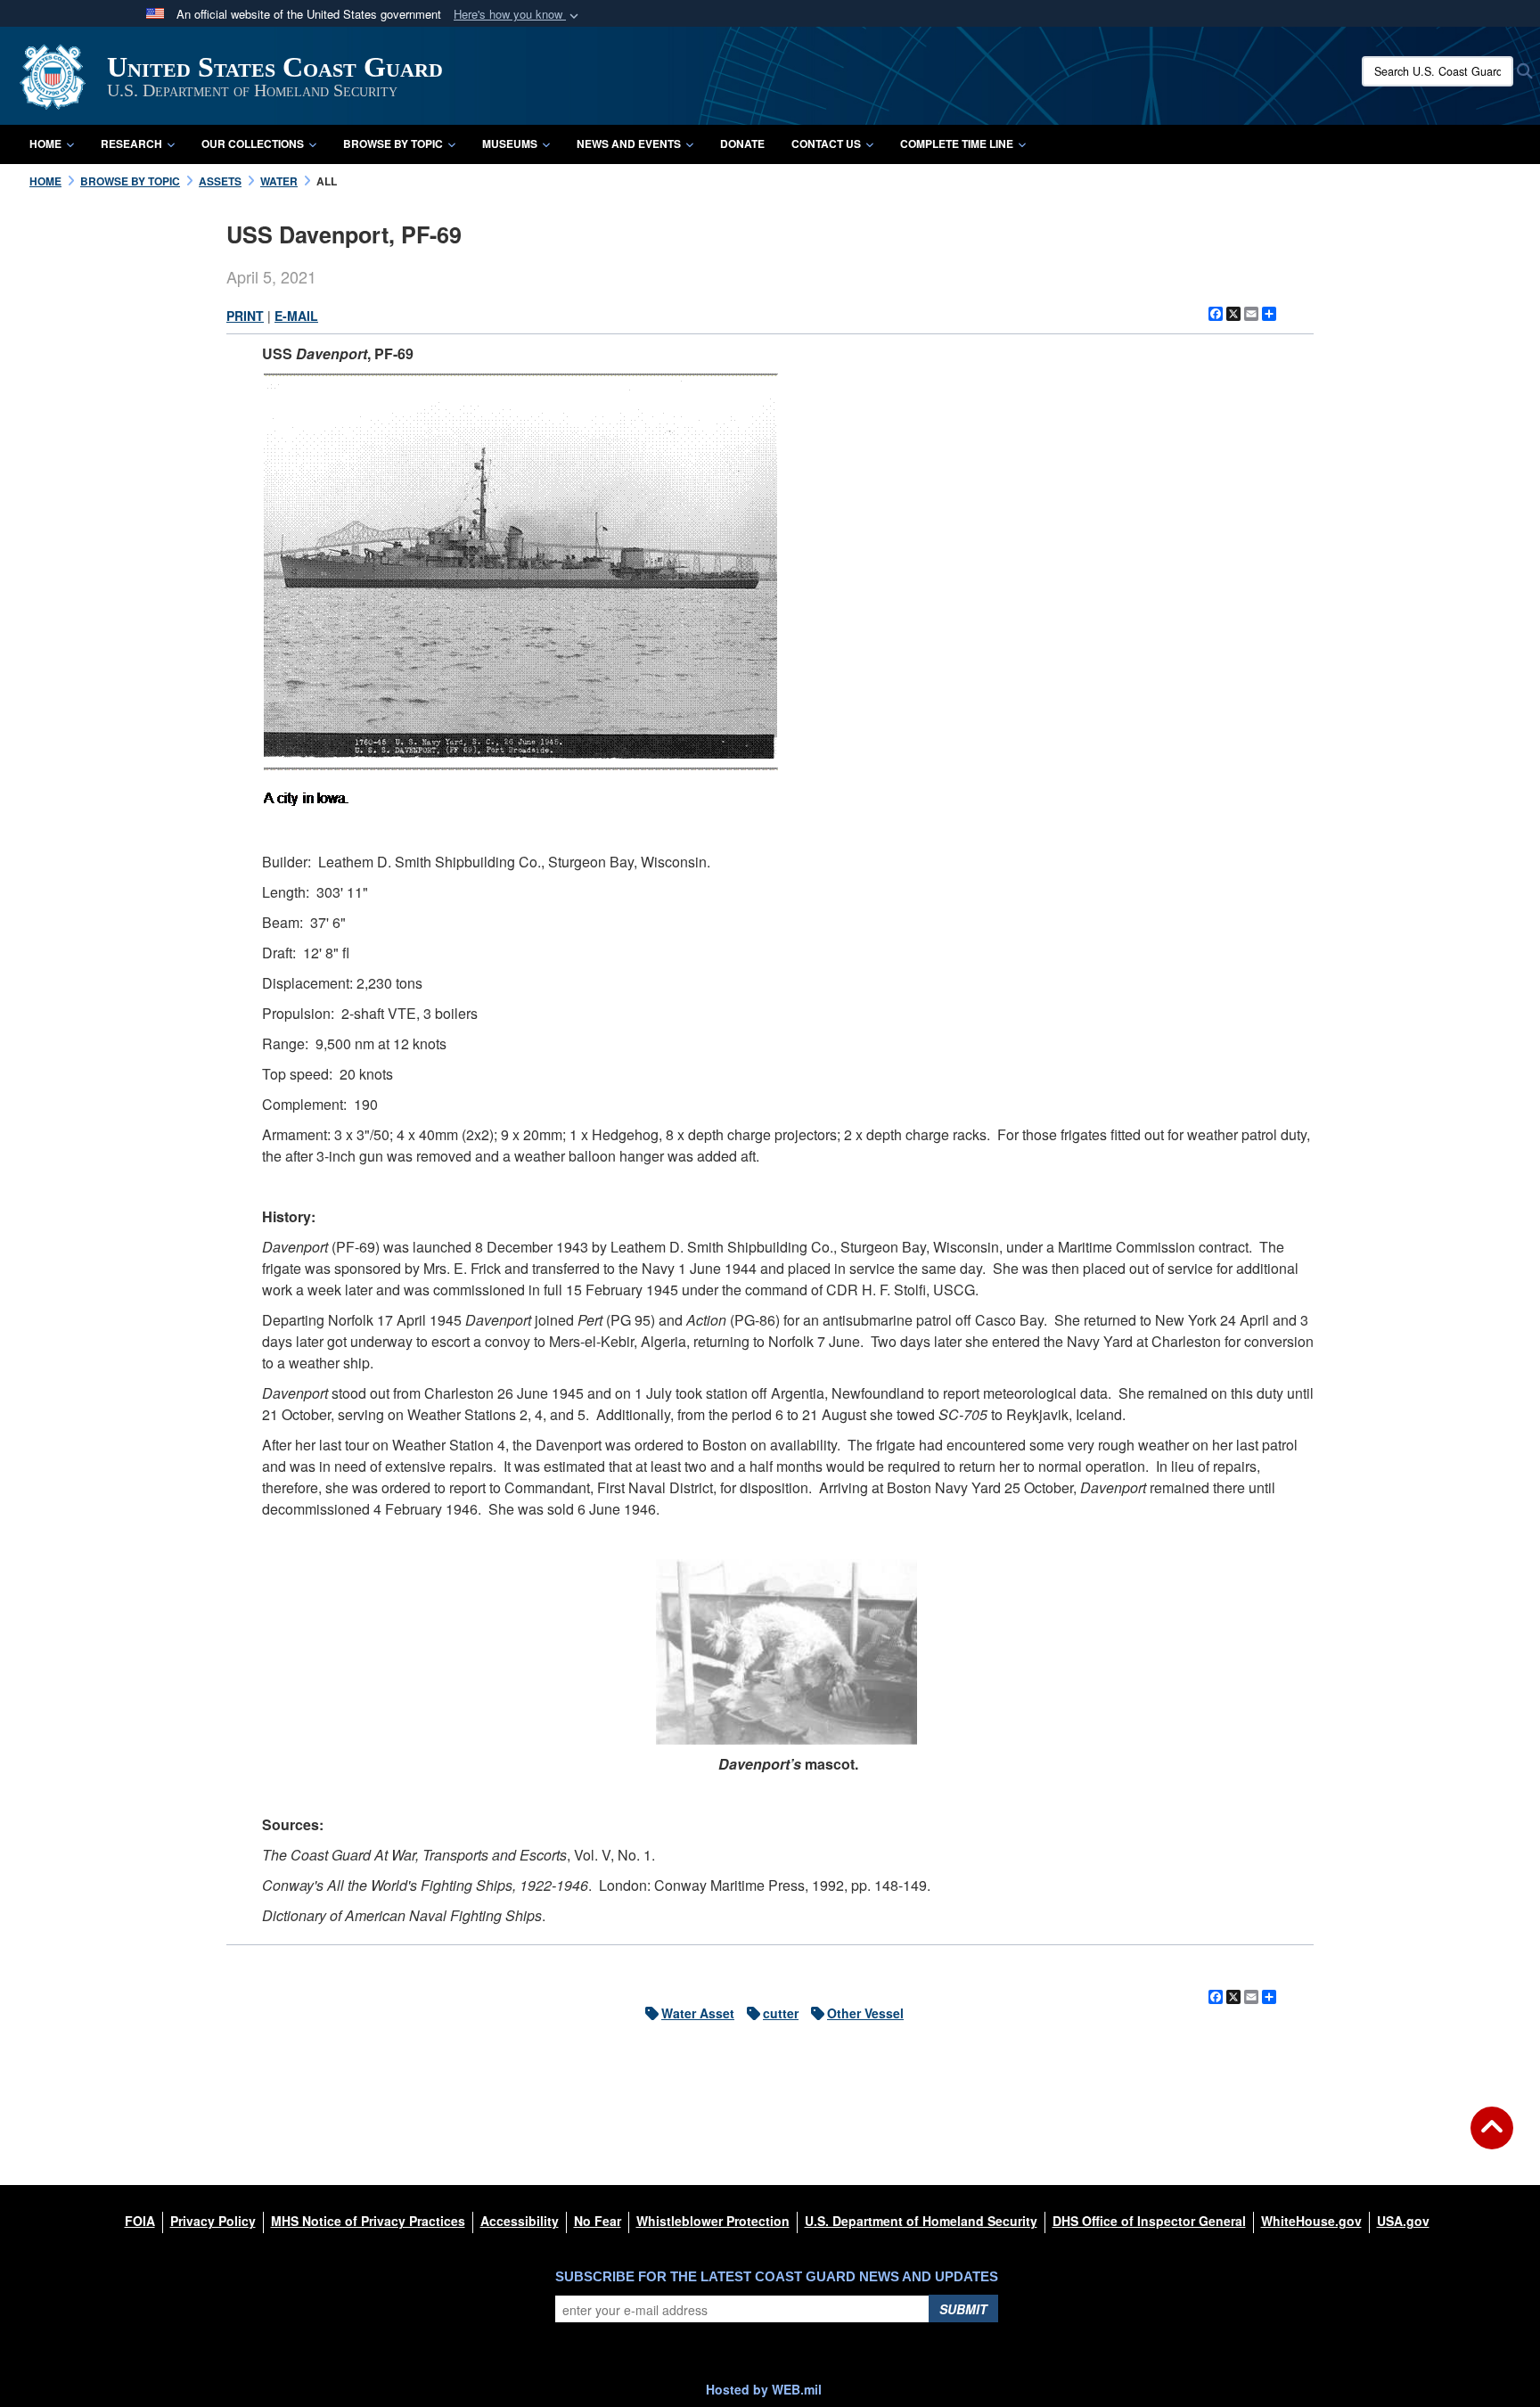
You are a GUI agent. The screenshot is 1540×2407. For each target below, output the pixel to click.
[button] (518, 15)
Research (131, 144)
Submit (963, 2309)
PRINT (245, 316)
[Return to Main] (1492, 2139)
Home (45, 144)
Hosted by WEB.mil (764, 2389)
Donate (742, 144)
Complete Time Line (957, 144)
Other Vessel (865, 2013)
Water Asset (698, 2013)
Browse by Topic (393, 144)
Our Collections (253, 144)
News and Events (629, 144)
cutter (781, 2013)
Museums (510, 144)
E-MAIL (296, 316)
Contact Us (826, 144)
